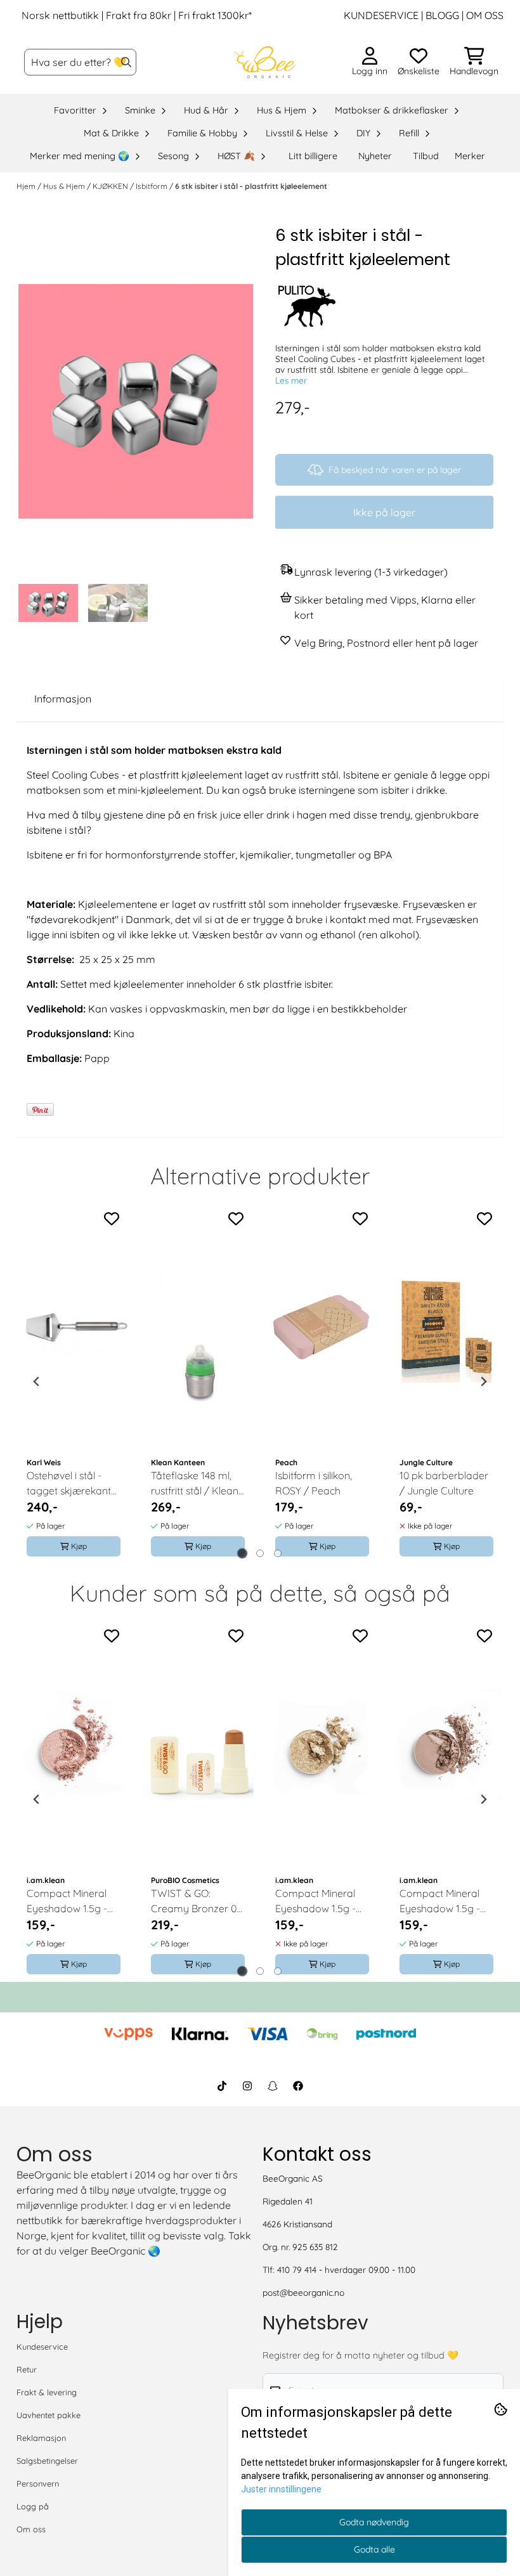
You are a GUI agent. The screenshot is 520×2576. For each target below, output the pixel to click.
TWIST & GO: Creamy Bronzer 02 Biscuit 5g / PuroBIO (197, 1901)
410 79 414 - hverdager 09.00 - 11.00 (346, 2269)
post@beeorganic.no (303, 2292)
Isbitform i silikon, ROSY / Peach (314, 1483)
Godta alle (374, 2549)
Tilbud (426, 156)
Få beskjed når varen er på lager (395, 470)
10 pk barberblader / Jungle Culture (444, 1483)
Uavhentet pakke (49, 2415)
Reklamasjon (41, 2438)
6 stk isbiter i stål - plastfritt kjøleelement (251, 186)
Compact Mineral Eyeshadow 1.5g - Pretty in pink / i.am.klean (67, 1901)
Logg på (33, 2506)
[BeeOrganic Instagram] (247, 2086)
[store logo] (264, 62)
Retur (27, 2369)
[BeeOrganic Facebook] (298, 2086)
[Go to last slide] (37, 1382)
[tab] (243, 1554)
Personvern (38, 2483)
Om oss (31, 2529)
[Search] (126, 62)
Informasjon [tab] (63, 699)
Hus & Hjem (65, 186)
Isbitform (153, 186)
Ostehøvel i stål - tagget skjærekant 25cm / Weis (69, 1484)
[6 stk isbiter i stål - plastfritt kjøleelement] (136, 401)
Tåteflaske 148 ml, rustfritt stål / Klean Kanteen (195, 1484)
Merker (470, 156)
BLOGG (441, 15)
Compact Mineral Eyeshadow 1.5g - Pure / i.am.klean (440, 1901)
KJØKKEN (111, 186)
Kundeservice (42, 2346)
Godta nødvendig (374, 2522)
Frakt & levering (47, 2392)
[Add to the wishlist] (112, 1219)
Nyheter (375, 156)
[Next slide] (483, 1382)
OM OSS (485, 15)
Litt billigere (313, 156)
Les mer (291, 380)
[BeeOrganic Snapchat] (273, 2086)
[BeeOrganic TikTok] (222, 2086)
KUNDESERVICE (381, 15)
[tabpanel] (74, 1382)
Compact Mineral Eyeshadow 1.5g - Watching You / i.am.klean (315, 1901)
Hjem (27, 186)
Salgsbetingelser (47, 2461)
